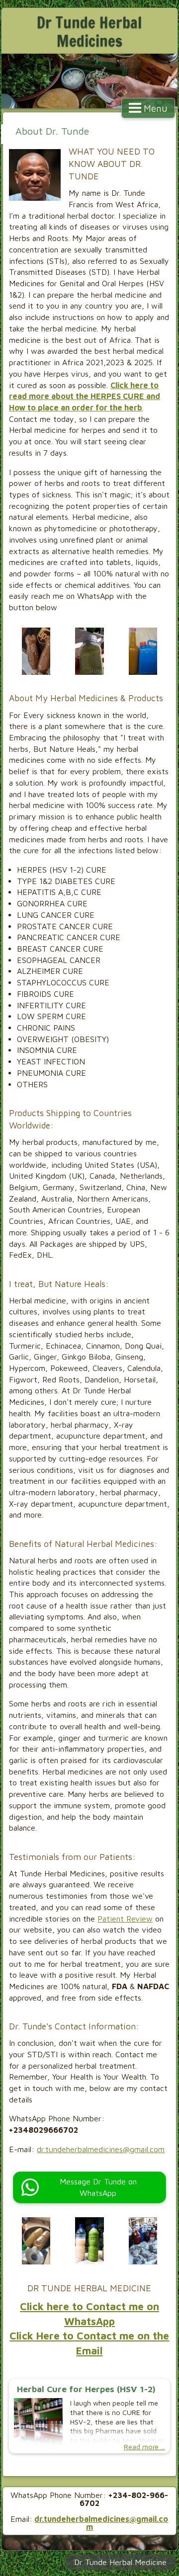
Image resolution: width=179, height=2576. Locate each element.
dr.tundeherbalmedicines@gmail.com (101, 2149)
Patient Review (125, 1919)
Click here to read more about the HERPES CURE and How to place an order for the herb (85, 396)
